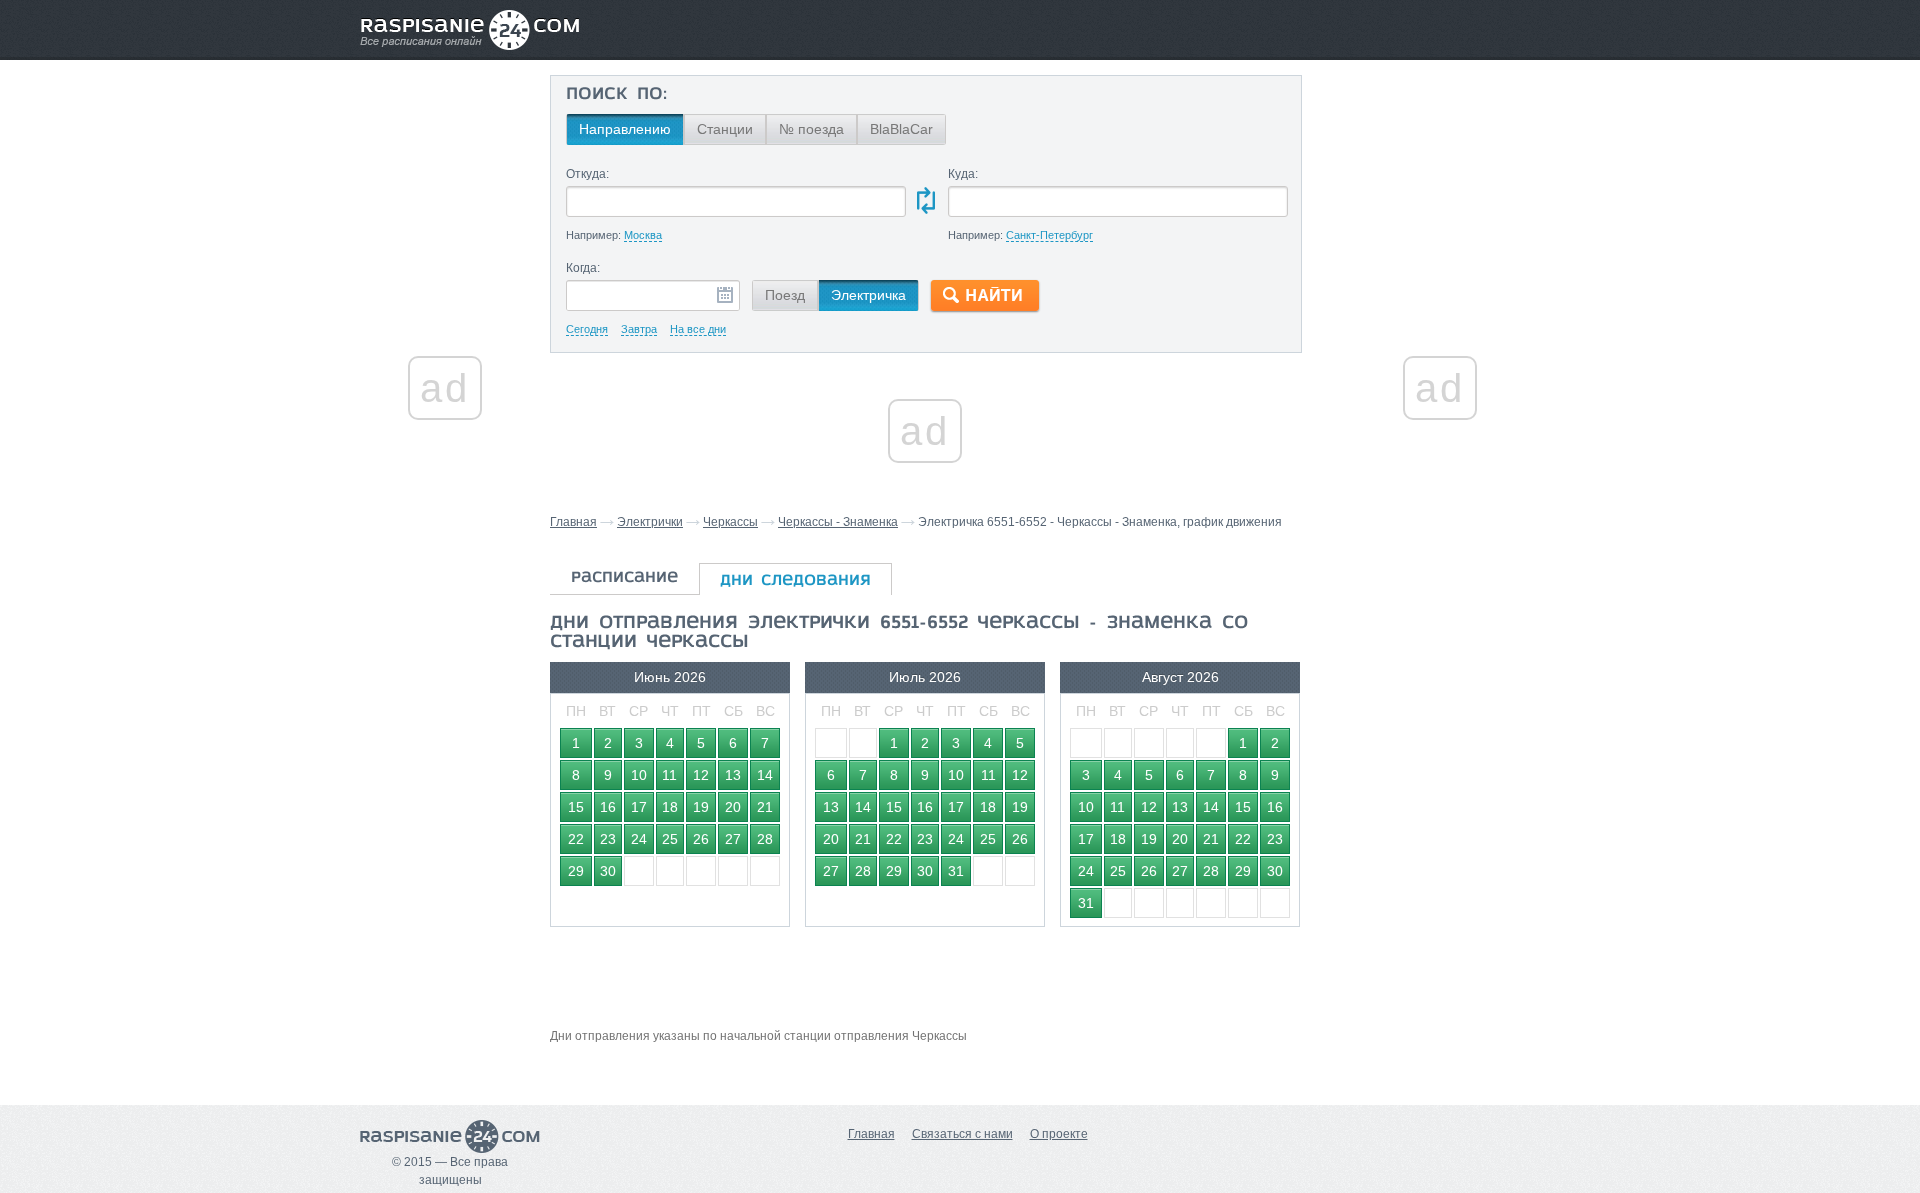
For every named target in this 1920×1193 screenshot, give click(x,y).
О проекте (1059, 1134)
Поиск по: (616, 95)
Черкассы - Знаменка (838, 522)
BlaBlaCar (901, 129)
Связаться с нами (962, 1134)
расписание (624, 578)
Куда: (963, 174)
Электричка (868, 295)
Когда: (583, 268)
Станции (725, 129)
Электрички (650, 522)
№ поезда (811, 129)
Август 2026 (1180, 677)
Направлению (625, 129)
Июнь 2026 (670, 677)
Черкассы (730, 522)
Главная (573, 522)
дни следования (795, 581)
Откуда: (587, 174)
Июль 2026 (925, 677)
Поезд (785, 295)
